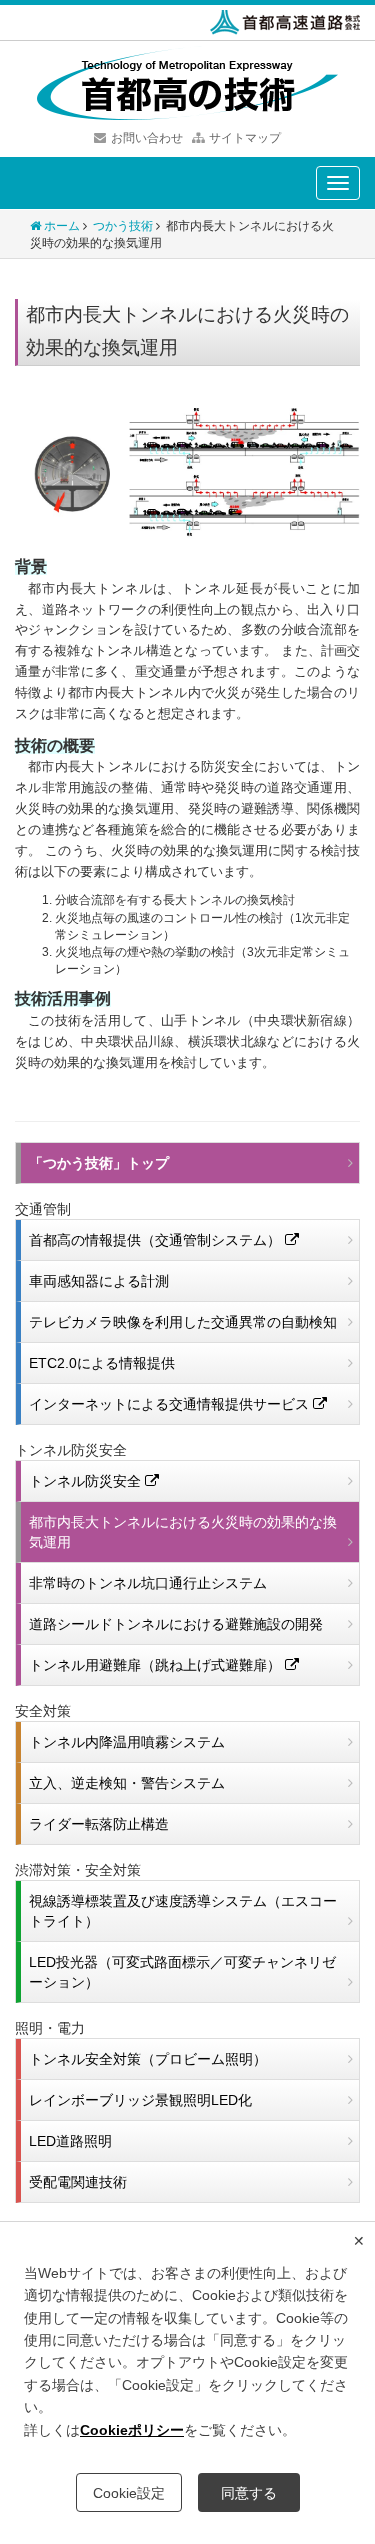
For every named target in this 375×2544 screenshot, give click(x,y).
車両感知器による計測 (99, 1281)
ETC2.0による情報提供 (102, 1363)
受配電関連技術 (78, 2182)
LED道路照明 (70, 2141)
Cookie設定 (129, 2493)
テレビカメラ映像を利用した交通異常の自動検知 (183, 1322)
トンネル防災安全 (87, 1481)
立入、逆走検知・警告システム (127, 1783)
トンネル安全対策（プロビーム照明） (148, 2059)
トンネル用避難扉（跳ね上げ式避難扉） (157, 1665)
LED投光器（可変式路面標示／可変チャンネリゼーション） (182, 1972)
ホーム (62, 226)
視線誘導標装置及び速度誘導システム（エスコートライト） (183, 1911)
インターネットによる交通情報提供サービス (171, 1404)
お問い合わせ (147, 138)
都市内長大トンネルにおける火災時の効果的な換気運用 (183, 1532)
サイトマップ (245, 138)
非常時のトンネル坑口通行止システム (148, 1583)
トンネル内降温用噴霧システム (127, 1742)
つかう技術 (123, 226)
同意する (249, 2493)
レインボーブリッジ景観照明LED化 (140, 2100)
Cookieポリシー (132, 2430)
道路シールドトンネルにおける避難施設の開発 (176, 1624)
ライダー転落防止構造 (99, 1824)
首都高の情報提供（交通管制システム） (157, 1240)
